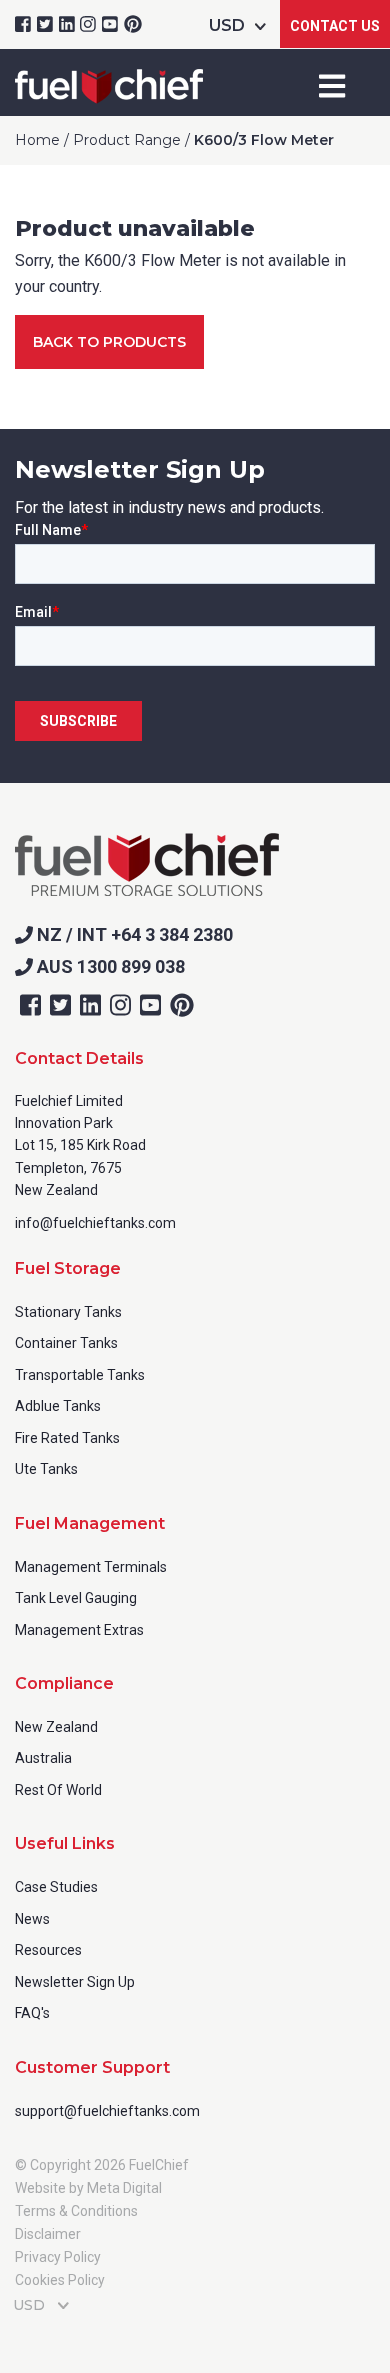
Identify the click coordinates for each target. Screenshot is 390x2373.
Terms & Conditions (76, 2211)
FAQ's (32, 2013)
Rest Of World (58, 1790)
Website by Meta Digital (88, 2188)
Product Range (127, 140)
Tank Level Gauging (76, 1598)
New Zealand (56, 1727)
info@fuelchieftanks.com (95, 1223)
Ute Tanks (46, 1469)
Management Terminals (91, 1567)
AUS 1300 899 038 (109, 966)
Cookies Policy (60, 2280)
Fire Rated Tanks (67, 1438)
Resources (48, 1950)
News (32, 1919)
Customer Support (92, 2067)
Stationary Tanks (68, 1312)
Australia (43, 1758)
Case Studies (56, 1887)
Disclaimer (48, 2234)
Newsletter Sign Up (75, 1982)
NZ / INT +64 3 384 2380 (133, 934)
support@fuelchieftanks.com (107, 2111)
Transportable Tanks (80, 1375)
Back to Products (109, 342)
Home (37, 140)
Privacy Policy (58, 2257)
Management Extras (79, 1630)
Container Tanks (66, 1343)
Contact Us (335, 26)
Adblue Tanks (58, 1406)
